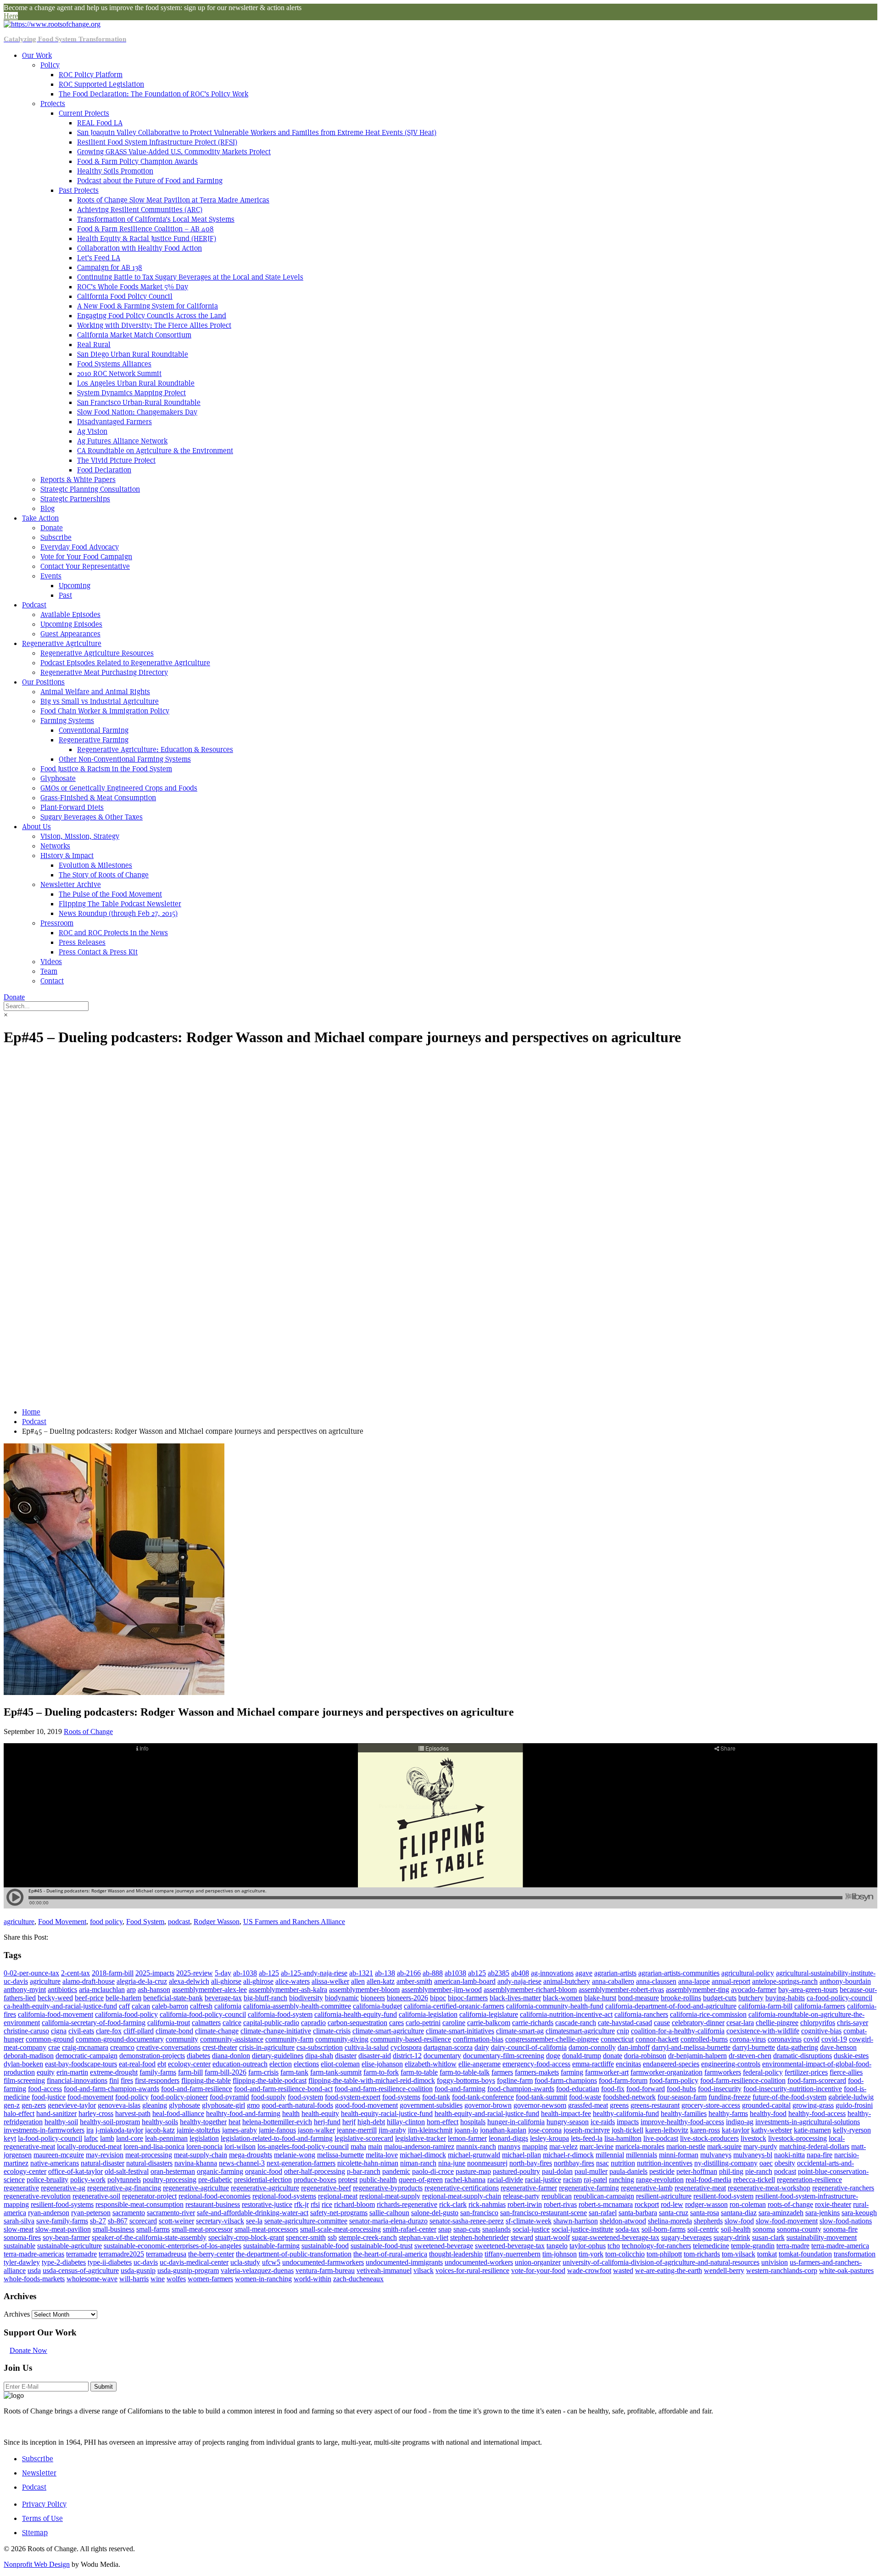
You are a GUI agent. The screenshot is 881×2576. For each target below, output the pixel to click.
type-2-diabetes (64, 2262)
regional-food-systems (284, 2196)
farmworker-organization (666, 2072)
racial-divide (505, 2180)
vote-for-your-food (538, 2270)
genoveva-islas (119, 2105)
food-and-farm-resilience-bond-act (283, 2089)
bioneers (373, 1998)
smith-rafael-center (410, 2229)
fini (114, 2080)
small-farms (153, 2229)
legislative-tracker (421, 2138)
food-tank (436, 2097)
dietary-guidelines (278, 2056)
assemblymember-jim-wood (442, 1990)
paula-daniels (628, 2171)
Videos (51, 962)
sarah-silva (19, 2221)
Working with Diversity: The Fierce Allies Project (154, 325)
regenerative (21, 2188)
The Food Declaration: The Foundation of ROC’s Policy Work (153, 94)
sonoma (764, 2229)
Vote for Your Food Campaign (86, 557)
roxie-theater (833, 2204)
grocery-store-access (711, 2105)
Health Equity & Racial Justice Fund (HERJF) (147, 239)
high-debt (371, 2122)
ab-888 (433, 1973)
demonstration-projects (152, 2056)
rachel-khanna (465, 2180)
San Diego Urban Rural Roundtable (133, 354)
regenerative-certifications (462, 2188)
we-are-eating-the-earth (669, 2270)
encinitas (628, 2064)
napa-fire (820, 2155)
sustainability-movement (822, 2237)
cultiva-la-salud (367, 2047)
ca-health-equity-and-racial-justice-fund (60, 2006)
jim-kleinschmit (430, 2130)
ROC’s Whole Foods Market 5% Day (133, 287)
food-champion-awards (521, 2089)
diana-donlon (231, 2056)
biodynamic (342, 1998)
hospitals (473, 2122)
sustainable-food (325, 2246)
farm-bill (190, 2072)
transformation (855, 2254)
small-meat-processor (202, 2229)
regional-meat (338, 2196)
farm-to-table (419, 2072)
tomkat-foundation (805, 2254)
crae (54, 2047)
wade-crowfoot (589, 2270)
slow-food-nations (846, 2221)
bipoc (438, 1998)
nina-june (452, 2163)
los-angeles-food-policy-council (303, 2147)
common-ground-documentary (120, 2039)
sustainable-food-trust (382, 2246)
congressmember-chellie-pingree (552, 2039)
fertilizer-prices (806, 2072)
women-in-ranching (263, 2279)
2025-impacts (155, 1973)
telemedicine (711, 2246)
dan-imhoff (634, 2047)
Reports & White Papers (78, 480)
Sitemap (35, 2533)
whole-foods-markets (34, 2279)
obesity (785, 2163)
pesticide (662, 2171)
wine (158, 2279)
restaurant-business (213, 2204)
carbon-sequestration (357, 2023)
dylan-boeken (23, 2064)
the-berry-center (211, 2254)
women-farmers (210, 2279)
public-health (378, 2180)
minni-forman (679, 2155)
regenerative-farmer (529, 2188)
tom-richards (702, 2254)
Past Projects (79, 190)
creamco (122, 2047)
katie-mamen (812, 2130)
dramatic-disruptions (803, 2056)
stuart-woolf (552, 2237)
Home (31, 1412)
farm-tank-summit (336, 2072)
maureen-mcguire (59, 2155)
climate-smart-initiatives (460, 2031)
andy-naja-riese (519, 1981)
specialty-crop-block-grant (246, 2237)
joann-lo (466, 2130)
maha (358, 2147)
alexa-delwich (189, 1981)
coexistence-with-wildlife (763, 2031)
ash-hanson (154, 1990)
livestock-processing (797, 2138)
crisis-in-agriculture (267, 2047)
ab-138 (385, 1973)
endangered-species (671, 2064)
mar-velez (563, 2147)
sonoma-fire (840, 2229)
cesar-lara (740, 2023)
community (182, 2039)
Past (65, 595)
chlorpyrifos (818, 2023)
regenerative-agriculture (265, 2188)
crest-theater (220, 2047)
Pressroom (57, 923)
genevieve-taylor (72, 2105)
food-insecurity (720, 2089)
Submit (103, 2387)
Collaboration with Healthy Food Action (139, 248)
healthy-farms (728, 2113)
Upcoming (75, 586)
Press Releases (82, 942)
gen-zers (34, 2105)
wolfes (176, 2279)
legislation (204, 2138)
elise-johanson (382, 2064)
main (375, 2147)
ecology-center (189, 2064)
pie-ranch (759, 2171)
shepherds (708, 2221)
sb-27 (98, 2221)
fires (127, 2080)
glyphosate (184, 2105)
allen (358, 1981)
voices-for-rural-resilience (472, 2270)
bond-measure (638, 1998)
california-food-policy (126, 2014)
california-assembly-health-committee (297, 2006)
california (228, 2006)
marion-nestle (686, 2147)
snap (445, 2229)
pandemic (396, 2171)
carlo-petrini (423, 2023)
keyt (10, 2138)
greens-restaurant (655, 2105)
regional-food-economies (215, 2196)
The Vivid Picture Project (116, 460)
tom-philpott (664, 2254)
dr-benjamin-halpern (697, 2056)
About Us (36, 827)
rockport (647, 2204)
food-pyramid (229, 2097)
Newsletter (39, 2473)
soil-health (736, 2229)
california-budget (377, 2006)
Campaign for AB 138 (110, 267)
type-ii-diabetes (110, 2262)
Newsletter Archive (71, 884)
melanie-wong (295, 2155)
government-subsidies (431, 2105)
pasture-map (473, 2171)
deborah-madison (29, 2056)
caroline (454, 2023)
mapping (535, 2147)
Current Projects (84, 113)
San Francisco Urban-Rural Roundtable (139, 402)
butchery (751, 1998)
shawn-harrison (576, 2221)
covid (811, 2039)
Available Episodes (70, 615)
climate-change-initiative (276, 2031)
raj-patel (595, 2180)
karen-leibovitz (667, 2130)
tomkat (767, 2254)
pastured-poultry (516, 2171)
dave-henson (838, 2047)
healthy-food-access (817, 2113)
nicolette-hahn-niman (368, 2163)
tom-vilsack (739, 2254)
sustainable (20, 2246)
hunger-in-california (516, 2122)
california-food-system (280, 2014)
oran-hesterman (173, 2171)
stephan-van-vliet (424, 2237)
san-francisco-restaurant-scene (544, 2213)
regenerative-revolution (37, 2196)
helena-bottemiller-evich (277, 2122)
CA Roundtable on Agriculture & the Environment (155, 451)
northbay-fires (574, 2163)
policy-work (88, 2180)
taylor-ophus (588, 2246)
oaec (766, 2163)
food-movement (90, 2097)
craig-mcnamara (85, 2047)
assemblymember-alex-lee (209, 1990)
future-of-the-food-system (789, 2097)
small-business (114, 2229)
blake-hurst (600, 1998)
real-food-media (708, 2180)
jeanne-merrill (357, 2130)
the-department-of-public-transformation (294, 2254)
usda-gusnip (138, 2270)
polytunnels (124, 2180)
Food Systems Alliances (114, 364)
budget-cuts (720, 1998)
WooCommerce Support (432, 1806)
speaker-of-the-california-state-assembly (149, 2237)
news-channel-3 (242, 2163)
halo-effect (19, 2113)
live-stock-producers (709, 2138)
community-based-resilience (411, 2039)
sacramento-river (171, 2213)
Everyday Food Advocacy (80, 547)
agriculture (19, 1922)
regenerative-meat (700, 2188)
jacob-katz (160, 2130)
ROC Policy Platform (91, 75)
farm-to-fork (381, 2072)
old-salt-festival (127, 2171)
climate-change (217, 2031)
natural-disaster (103, 2163)
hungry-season (568, 2122)
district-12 (407, 2056)
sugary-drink (732, 2237)
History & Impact (67, 856)
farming (572, 2072)
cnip (623, 2031)
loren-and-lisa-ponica (154, 2147)
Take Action (40, 518)
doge (553, 2056)
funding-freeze (730, 2097)
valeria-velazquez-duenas (257, 2270)
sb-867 (118, 2221)
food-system (305, 2097)
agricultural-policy (748, 1973)
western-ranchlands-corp (782, 2270)
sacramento (129, 2213)
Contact (52, 981)
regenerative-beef (326, 2188)
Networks (55, 846)
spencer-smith (306, 2237)
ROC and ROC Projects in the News (113, 933)
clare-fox (109, 2031)
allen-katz (381, 1981)
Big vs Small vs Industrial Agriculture (100, 701)
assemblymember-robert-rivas (621, 1990)
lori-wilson (240, 2147)
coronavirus (785, 2039)
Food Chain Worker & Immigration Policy (105, 711)
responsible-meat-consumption (139, 2204)
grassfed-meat (588, 2105)
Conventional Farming (94, 730)
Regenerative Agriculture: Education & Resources (155, 749)
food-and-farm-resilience (197, 2089)
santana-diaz (739, 2213)
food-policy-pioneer (179, 2097)
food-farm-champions (566, 2080)
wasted (623, 2270)
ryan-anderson (49, 2213)
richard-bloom (354, 2204)
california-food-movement (56, 2014)
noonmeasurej (487, 2163)
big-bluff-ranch (265, 1998)
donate (613, 2056)
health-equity (320, 2113)
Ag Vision (92, 431)
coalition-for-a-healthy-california (678, 2031)
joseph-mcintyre (587, 2130)
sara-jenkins (822, 2213)
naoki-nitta (789, 2155)
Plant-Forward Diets (72, 807)
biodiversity (306, 1998)
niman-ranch (418, 2163)
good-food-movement (366, 2105)
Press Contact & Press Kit (98, 952)
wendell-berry (724, 2270)
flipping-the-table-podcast (270, 2080)
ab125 (477, 1973)
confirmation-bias (478, 2039)
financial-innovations (77, 2080)
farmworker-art (607, 2072)
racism (572, 2180)
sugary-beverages (686, 2237)
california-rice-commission (708, 2014)
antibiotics (62, 1990)
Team (49, 971)
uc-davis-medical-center (194, 2262)
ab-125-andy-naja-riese (314, 1973)
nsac (602, 2163)
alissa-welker (330, 1981)
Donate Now (28, 2350)
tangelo (557, 2246)
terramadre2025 (121, 2254)
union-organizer (538, 2262)
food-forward (646, 2089)
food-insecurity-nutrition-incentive (793, 2089)
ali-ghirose (258, 1981)
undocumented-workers (479, 2262)
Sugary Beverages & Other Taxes (92, 817)
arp (131, 1990)
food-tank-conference (483, 2097)
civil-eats (81, 2031)
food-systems (401, 2097)
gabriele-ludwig (851, 2097)
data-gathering (797, 2047)
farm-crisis (263, 2072)
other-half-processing (315, 2171)
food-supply (268, 2097)
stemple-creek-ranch (368, 2237)
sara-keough (859, 2213)
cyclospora (406, 2047)
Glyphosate (58, 778)
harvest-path (133, 2113)
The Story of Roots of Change (104, 875)
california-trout (169, 2023)
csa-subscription (320, 2047)
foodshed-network (629, 2097)
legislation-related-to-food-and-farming (277, 2138)
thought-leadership (456, 2254)
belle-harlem (123, 1998)
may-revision (105, 2155)
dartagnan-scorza (448, 2047)
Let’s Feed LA (99, 258)
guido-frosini (854, 2105)
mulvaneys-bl (753, 2155)
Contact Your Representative (85, 566)
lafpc (91, 2138)
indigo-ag (740, 2122)
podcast (179, 1922)
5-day (223, 1973)
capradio (313, 2023)
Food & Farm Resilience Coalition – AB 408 (145, 229)
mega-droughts (251, 2155)
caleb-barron (170, 2006)
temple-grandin (753, 2246)
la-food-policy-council (50, 2138)
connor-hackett (657, 2039)
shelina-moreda (670, 2221)
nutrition (623, 2163)
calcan (141, 2006)
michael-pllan (521, 2155)
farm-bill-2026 (226, 2072)
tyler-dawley (22, 2262)
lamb (107, 2138)
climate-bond (174, 2031)
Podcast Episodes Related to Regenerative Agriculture (125, 663)
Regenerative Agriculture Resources (97, 653)
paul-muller (591, 2171)
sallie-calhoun (389, 2213)
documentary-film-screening (504, 2056)
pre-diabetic (215, 2180)
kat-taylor (736, 2130)
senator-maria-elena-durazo (388, 2221)
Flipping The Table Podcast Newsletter (120, 904)
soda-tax (627, 2229)
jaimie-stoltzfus (198, 2130)
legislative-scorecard (364, 2138)
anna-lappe (694, 1981)
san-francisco (479, 2213)
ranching (622, 2180)
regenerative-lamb (647, 2188)
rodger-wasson (706, 2204)
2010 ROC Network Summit (119, 373)
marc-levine (597, 2147)
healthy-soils (160, 2122)
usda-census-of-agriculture (81, 2270)
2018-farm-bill (113, 1973)
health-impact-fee (566, 2113)
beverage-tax (223, 1998)
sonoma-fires (22, 2237)
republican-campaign (604, 2196)
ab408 (520, 1973)
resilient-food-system (723, 2196)
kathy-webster (772, 2130)
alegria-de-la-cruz (142, 1981)
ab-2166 (409, 1973)
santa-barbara (638, 2213)
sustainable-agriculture (70, 2246)
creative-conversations (168, 2047)
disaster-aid (375, 2056)
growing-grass (813, 2105)
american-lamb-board (465, 1981)
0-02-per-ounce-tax (31, 1973)
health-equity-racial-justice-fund (387, 2113)
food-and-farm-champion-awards (112, 2089)
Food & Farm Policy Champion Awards (137, 161)
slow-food (739, 2221)
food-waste (585, 2097)
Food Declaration (104, 470)
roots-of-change (790, 2204)
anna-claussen (656, 1981)
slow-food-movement (787, 2221)
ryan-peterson (91, 2213)
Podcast (34, 605)
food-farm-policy (674, 2080)
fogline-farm (515, 2080)
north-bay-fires (531, 2163)
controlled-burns (704, 2039)
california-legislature (489, 2014)
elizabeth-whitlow (431, 2064)
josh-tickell (627, 2130)
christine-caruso (26, 2031)
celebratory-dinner (698, 2023)
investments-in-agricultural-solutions (808, 2122)
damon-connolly (592, 2047)
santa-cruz (674, 2213)
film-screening (24, 2080)
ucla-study (245, 2262)
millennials (641, 2155)
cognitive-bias (821, 2031)
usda (34, 2270)
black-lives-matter (515, 1998)
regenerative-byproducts (388, 2188)
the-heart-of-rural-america (390, 2254)
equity (46, 2072)
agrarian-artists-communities (679, 1973)
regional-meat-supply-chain (462, 2196)
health (291, 2113)
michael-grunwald (474, 2155)
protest (348, 2180)
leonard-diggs (508, 2138)
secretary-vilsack (220, 2221)
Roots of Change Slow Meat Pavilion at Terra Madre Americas (173, 200)
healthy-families (684, 2113)
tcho (614, 2246)
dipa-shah (319, 2056)
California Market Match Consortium (134, 335)
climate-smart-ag (520, 2031)
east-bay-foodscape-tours (81, 2064)
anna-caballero (613, 1981)
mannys (509, 2147)
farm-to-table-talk (465, 2072)
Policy (50, 65)
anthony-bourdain (845, 1981)
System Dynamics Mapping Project (131, 393)
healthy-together (203, 2122)
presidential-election (263, 2180)
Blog (47, 508)
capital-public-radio (271, 2023)
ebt (162, 2064)
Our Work (37, 55)
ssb (332, 2237)
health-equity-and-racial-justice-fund (487, 2113)
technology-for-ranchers (656, 2246)
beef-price (89, 1998)
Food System (145, 1922)
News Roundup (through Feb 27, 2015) (118, 913)
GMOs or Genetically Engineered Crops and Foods (119, 788)
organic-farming (220, 2171)
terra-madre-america (840, 2246)
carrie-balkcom (489, 2023)
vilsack (424, 2270)
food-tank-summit (541, 2097)
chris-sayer (853, 2023)
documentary (442, 2056)
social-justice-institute (583, 2229)
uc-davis (146, 2262)
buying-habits (785, 1998)
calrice (232, 2023)
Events (51, 576)
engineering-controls (731, 2064)
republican (557, 2196)
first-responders (157, 2080)
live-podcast (661, 2138)
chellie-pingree (777, 2023)
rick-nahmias (487, 2204)
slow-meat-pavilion (63, 2229)
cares (396, 2023)
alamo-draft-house (89, 1981)
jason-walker (316, 2130)
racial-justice (543, 2180)
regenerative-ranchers (843, 2188)
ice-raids (603, 2122)
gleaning (155, 2105)
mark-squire (724, 2147)
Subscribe (56, 537)
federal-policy (763, 2072)
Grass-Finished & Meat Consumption (98, 798)
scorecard (143, 2221)
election (281, 2064)
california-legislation (428, 2014)
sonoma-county (799, 2229)
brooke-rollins (681, 1998)
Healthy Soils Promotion (115, 171)
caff (124, 2006)
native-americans (55, 2163)
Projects (53, 104)
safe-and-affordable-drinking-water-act (253, 2213)
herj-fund (327, 2122)
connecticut (617, 2039)
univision (775, 2262)
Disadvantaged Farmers (114, 422)
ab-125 (269, 1973)
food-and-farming (460, 2089)
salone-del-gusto (435, 2213)
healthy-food (768, 2113)
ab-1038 (245, 1973)
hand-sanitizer (56, 2113)
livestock (753, 2138)
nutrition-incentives (665, 2163)
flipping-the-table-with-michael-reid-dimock (372, 2080)
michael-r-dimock (568, 2155)
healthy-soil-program (110, 2122)
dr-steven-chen (750, 2056)
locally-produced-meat (89, 2147)
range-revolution (660, 2180)
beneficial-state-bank (173, 1998)
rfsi (315, 2204)
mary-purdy (760, 2147)
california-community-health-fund (555, 2006)
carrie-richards (533, 2023)
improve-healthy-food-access (682, 2122)
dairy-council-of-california (529, 2047)
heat (234, 2122)
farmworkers (723, 2072)
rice (327, 2204)
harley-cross (96, 2113)
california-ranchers (641, 2014)
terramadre (81, 2254)
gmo (253, 2105)
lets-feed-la (587, 2138)
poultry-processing (170, 2180)
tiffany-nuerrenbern (513, 2254)
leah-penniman (166, 2138)
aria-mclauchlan (102, 1990)
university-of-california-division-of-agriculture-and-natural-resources (661, 2262)
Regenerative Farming (94, 740)
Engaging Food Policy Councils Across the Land (152, 316)
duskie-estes (851, 2056)
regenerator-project (149, 2196)
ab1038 (455, 1973)
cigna (59, 2031)
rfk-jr (301, 2204)
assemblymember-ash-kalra (288, 1990)
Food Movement (62, 1922)
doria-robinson (645, 2056)
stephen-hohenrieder (480, 2237)
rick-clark (453, 2204)
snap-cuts (467, 2229)
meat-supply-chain (201, 2155)
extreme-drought (114, 2072)
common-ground (50, 2039)
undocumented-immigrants (404, 2262)
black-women (563, 1998)
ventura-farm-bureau (325, 2270)
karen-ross (705, 2130)
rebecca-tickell (754, 2180)
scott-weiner (176, 2221)
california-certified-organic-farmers (454, 2006)
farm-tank (294, 2072)
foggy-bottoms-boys (466, 2080)
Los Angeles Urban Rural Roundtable (136, 383)
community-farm (289, 2039)
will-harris (134, 2279)
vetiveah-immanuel (384, 2270)
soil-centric (703, 2229)
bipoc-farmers (468, 1998)
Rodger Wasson (217, 1922)
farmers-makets (537, 2072)
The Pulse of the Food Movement (110, 894)
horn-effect (443, 2122)
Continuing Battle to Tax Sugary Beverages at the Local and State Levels (190, 277)
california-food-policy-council (203, 2014)
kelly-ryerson (852, 2130)
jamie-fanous (277, 2130)
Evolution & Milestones (95, 865)
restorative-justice (267, 2204)
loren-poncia (204, 2147)
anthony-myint (25, 1990)
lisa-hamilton (623, 2138)
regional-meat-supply (390, 2196)
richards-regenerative (407, 2204)
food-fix (613, 2089)
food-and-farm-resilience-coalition (384, 2089)
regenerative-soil (96, 2196)
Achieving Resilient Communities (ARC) (140, 210)
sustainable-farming (271, 2246)
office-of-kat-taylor (75, 2171)
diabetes (198, 2056)
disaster (346, 2056)
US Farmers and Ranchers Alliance (294, 1922)
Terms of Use (42, 2518)
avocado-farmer (754, 1990)
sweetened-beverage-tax (510, 2246)
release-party (521, 2196)
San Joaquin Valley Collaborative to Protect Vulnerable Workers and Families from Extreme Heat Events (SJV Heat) (257, 132)
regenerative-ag (63, 2188)
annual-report (731, 1981)
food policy (106, 1922)
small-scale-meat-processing (340, 2229)
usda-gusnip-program (188, 2270)
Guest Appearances (70, 634)
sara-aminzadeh (781, 2213)
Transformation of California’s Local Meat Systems (156, 219)
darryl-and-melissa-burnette (691, 2047)
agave (584, 1973)
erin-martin (72, 2072)
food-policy (132, 2097)
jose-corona (545, 2130)
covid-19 (834, 2039)
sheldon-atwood (623, 2221)
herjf (349, 2122)
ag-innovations (552, 1973)
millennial (610, 2155)
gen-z (12, 2105)
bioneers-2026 (407, 1998)
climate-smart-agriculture (388, 2031)
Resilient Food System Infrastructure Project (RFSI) (157, 142)
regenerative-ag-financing (124, 2188)
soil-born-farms (664, 2229)
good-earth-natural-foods (297, 2105)
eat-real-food (137, 2064)
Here (11, 16)
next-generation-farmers (301, 2163)
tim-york (591, 2254)
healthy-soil (61, 2122)
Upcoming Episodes (71, 624)
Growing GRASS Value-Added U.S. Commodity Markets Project (174, 152)
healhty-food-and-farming (243, 2113)
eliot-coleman (340, 2064)
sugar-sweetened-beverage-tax (616, 2237)
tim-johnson (560, 2254)
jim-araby (392, 2130)
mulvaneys (716, 2155)
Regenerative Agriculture (62, 643)
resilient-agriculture (664, 2196)
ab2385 (499, 1973)
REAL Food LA (100, 123)
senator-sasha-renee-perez (467, 2221)
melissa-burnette (340, 2155)
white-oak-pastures (846, 2270)
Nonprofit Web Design (37, 2564)
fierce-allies (846, 2072)
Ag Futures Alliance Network (122, 441)
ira (90, 2130)
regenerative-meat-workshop (769, 2188)
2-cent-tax (75, 1973)
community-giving (342, 2039)
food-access (45, 2089)
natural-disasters (149, 2163)
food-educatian (578, 2089)
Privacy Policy (44, 2504)
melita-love (382, 2155)
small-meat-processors (266, 2229)
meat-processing (149, 2155)
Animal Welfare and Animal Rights (95, 692)
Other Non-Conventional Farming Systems (125, 759)
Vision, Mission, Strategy (80, 836)
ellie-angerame (480, 2064)
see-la (254, 2221)
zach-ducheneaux (358, 2279)
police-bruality (47, 2180)
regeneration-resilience (809, 2180)
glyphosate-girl (223, 2105)
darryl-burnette (754, 2047)
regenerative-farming (589, 2188)
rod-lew (672, 2204)
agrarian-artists (615, 1973)
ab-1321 (361, 1973)
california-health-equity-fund (356, 2014)
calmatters (206, 2023)
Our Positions (43, 682)
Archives (17, 2314)
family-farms (158, 2072)
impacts (628, 2122)
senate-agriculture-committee (306, 2221)
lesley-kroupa (549, 2138)
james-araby (240, 2130)
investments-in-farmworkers (44, 2130)
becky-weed (55, 1998)
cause (662, 2023)
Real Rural (94, 345)
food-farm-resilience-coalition (743, 2080)
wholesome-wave (92, 2279)
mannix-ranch (476, 2147)
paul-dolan (557, 2171)
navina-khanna (196, 2163)
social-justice (531, 2229)
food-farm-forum (623, 2080)
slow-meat (19, 2229)
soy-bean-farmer (66, 2237)
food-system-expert (353, 2097)
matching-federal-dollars (814, 2147)
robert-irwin (525, 2204)
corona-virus (748, 2039)
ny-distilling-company (726, 2163)
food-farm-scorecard (817, 2080)
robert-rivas (560, 2204)
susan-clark (768, 2237)
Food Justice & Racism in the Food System (106, 769)
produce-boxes (315, 2180)
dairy (482, 2047)
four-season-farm (682, 2097)
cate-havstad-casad (625, 2023)
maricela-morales (640, 2147)
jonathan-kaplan (503, 2130)
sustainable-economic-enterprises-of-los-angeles (173, 2246)
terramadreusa (166, 2254)
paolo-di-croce (433, 2171)
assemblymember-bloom (364, 1990)
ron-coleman (748, 2204)
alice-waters (293, 1981)
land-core (130, 2138)
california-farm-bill (765, 2006)
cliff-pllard (139, 2031)
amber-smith (414, 1981)
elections (306, 2064)
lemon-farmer (467, 2138)
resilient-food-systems (62, 2204)
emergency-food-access (536, 2064)
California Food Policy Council (125, 296)
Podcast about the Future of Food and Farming (150, 181)
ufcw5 (271, 2262)
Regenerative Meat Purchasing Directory (104, 672)
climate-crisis (332, 2031)
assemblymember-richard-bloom (530, 1990)
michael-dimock (423, 2155)
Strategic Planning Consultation (90, 489)
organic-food (264, 2171)
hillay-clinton (406, 2122)
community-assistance (232, 2039)
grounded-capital (766, 2105)
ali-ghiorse (226, 1981)
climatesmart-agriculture (580, 2031)
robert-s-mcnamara (606, 2204)
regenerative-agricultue (196, 2188)
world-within (312, 2279)
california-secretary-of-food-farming (94, 2023)
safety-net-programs (339, 2213)
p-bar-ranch (364, 2171)
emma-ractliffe (593, 2064)
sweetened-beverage (444, 2246)
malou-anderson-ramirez (419, 2147)
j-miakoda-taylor (119, 2130)
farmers (502, 2072)
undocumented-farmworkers (323, 2262)
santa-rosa (705, 2213)
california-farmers (820, 2006)
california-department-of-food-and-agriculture (671, 2006)
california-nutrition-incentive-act (566, 2014)
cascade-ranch (576, 2023)
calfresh (201, 2006)
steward (522, 2237)
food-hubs (681, 2089)
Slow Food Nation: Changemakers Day (137, 412)
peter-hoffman (697, 2171)
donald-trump (582, 2056)
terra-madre (793, 2246)
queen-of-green (421, 2180)
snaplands (496, 2229)
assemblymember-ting (697, 1990)
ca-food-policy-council (839, 1998)
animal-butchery (567, 1981)
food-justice (49, 2097)
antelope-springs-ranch (785, 1981)
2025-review (195, 1973)
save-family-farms (62, 2221)
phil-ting (731, 2171)
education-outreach (240, 2064)
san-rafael (603, 2213)
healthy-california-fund (626, 2113)
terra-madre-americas (34, 2254)
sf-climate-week (529, 2221)
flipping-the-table (206, 2080)
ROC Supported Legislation (101, 84)
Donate (52, 528)
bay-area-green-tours (808, 1990)
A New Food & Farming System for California (148, 306)
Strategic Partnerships (75, 499)
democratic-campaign (86, 2056)
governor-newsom (540, 2105)
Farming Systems (67, 721)
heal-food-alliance (178, 2113)
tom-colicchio (625, 2254)
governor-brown (488, 2105)
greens (619, 2105)
